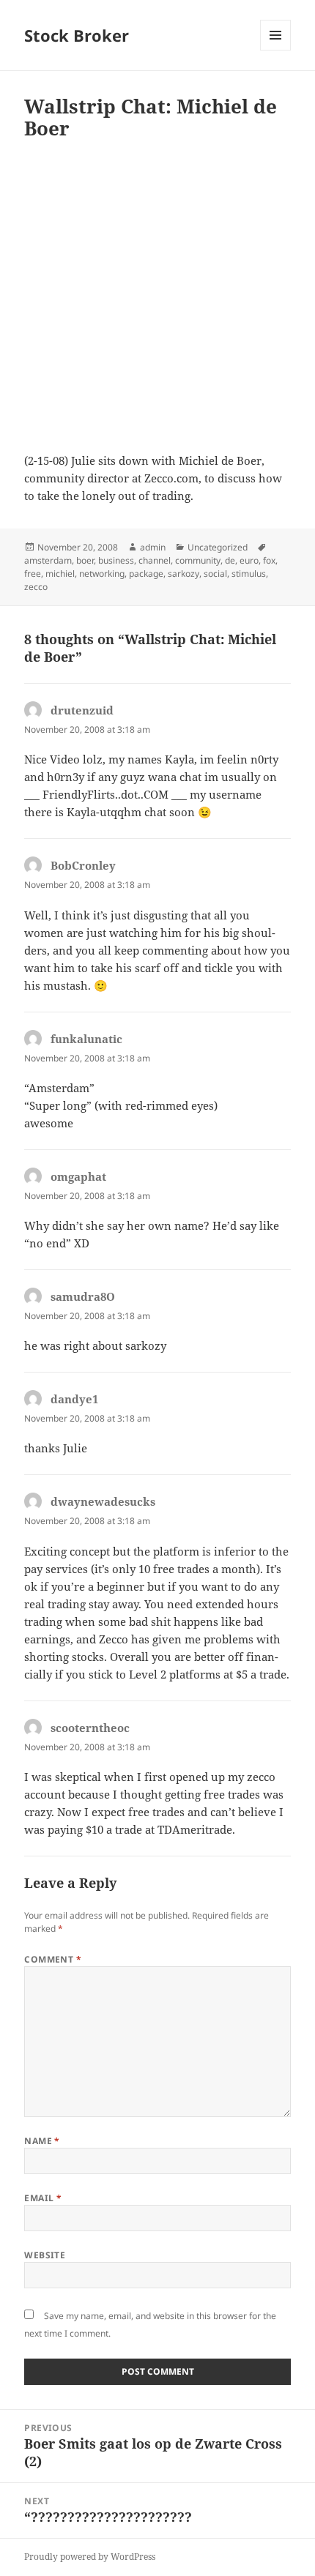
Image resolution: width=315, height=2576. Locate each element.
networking (102, 574)
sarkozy (184, 574)
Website (45, 2255)
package (146, 574)
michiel (60, 574)
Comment (53, 1959)
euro (249, 560)
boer (85, 560)
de (230, 560)
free (33, 574)
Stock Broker (77, 35)
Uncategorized (218, 547)
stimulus (249, 574)
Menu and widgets (276, 50)
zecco (36, 587)
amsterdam (48, 560)
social (215, 574)
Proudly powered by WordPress (90, 2557)
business (116, 560)
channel (155, 560)
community (198, 560)
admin (153, 547)
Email (43, 2198)
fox (269, 560)
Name (42, 2141)
